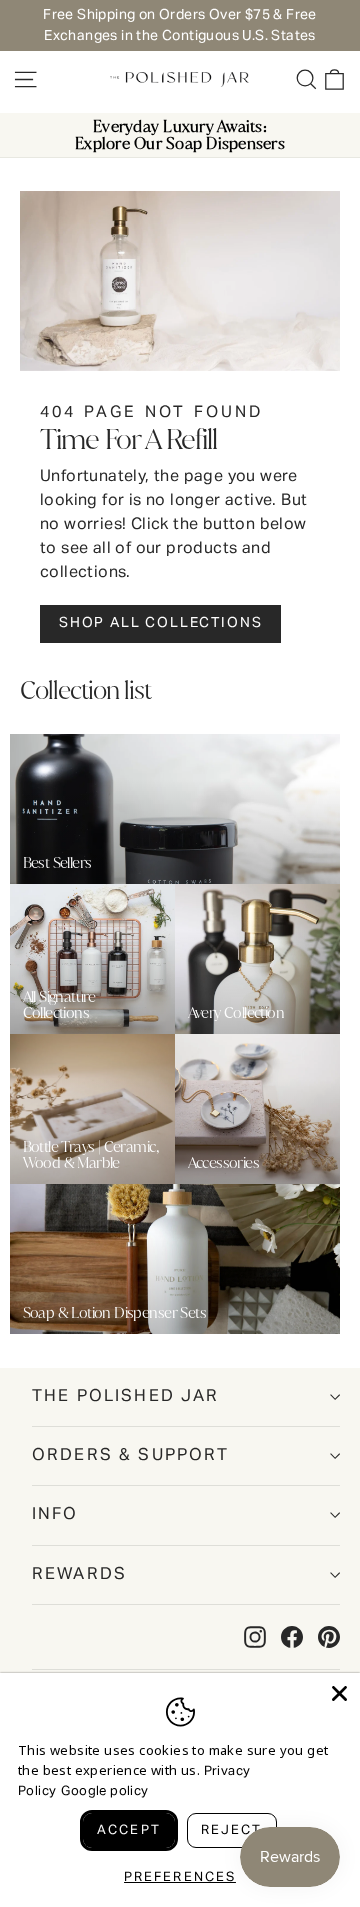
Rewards (79, 1574)
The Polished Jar (126, 1396)
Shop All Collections (160, 623)
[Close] (339, 1693)
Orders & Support (131, 1455)
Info (55, 1514)
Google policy (104, 1791)
